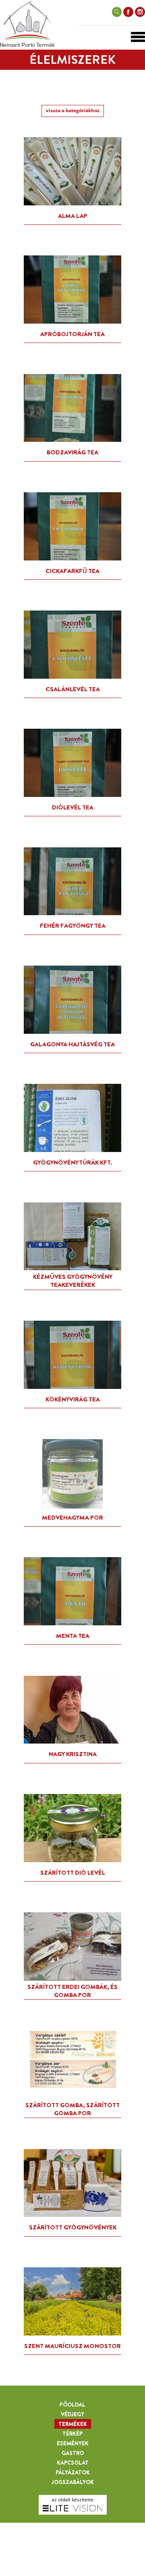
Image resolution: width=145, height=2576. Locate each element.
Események (73, 2443)
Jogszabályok (73, 2482)
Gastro (73, 2453)
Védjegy (72, 2414)
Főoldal (72, 2405)
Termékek (73, 2424)
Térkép (72, 2434)
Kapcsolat (73, 2463)
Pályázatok (73, 2472)
